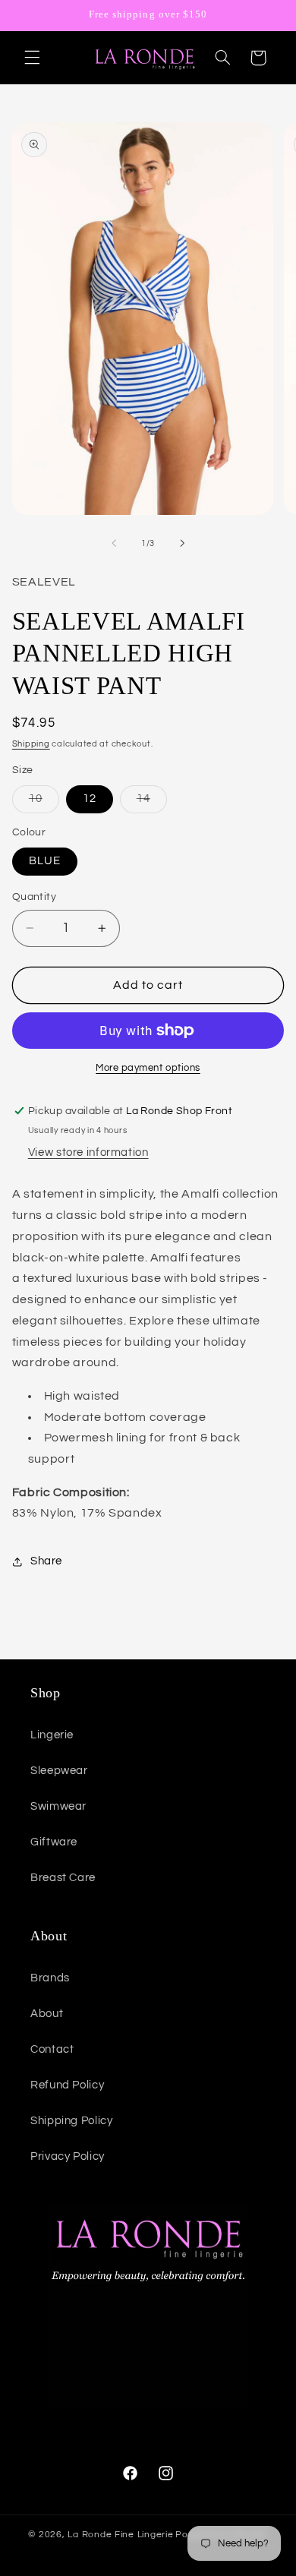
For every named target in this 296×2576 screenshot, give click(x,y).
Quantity (34, 897)
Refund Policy (67, 2085)
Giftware (54, 1842)
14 (152, 803)
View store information (88, 1152)
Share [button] (46, 1561)
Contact (52, 2049)
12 (90, 799)
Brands (50, 1978)
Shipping (31, 744)
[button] (32, 58)
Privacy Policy (68, 2156)
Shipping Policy (71, 2121)
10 (44, 803)
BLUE (45, 861)
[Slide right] (182, 543)
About (47, 2014)
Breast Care (63, 1878)
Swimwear (58, 1806)
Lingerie (52, 1735)
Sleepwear (59, 1771)
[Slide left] (114, 543)
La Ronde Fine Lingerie (120, 2535)
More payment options (148, 1068)
